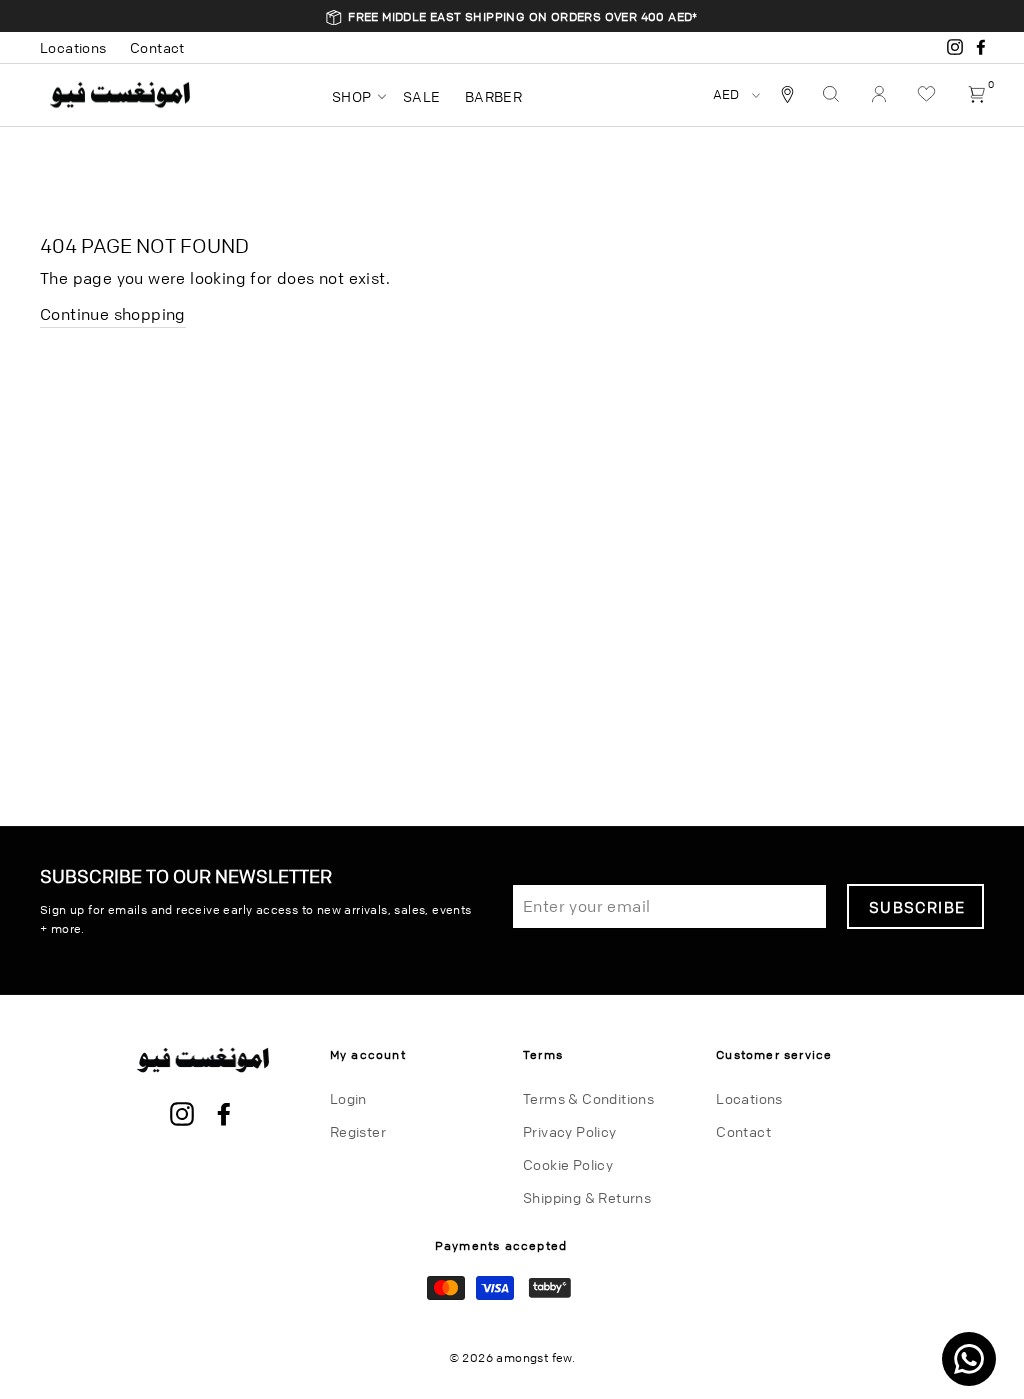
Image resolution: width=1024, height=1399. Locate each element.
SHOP (352, 96)
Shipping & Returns (587, 1197)
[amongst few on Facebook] (224, 1115)
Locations (73, 47)
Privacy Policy (570, 1131)
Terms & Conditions (588, 1098)
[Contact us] (969, 1359)
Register (358, 1131)
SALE (422, 96)
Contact (157, 47)
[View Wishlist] (929, 95)
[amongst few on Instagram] (182, 1115)
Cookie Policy (568, 1164)
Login (348, 1098)
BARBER (493, 96)
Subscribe (917, 907)
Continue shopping (113, 314)
